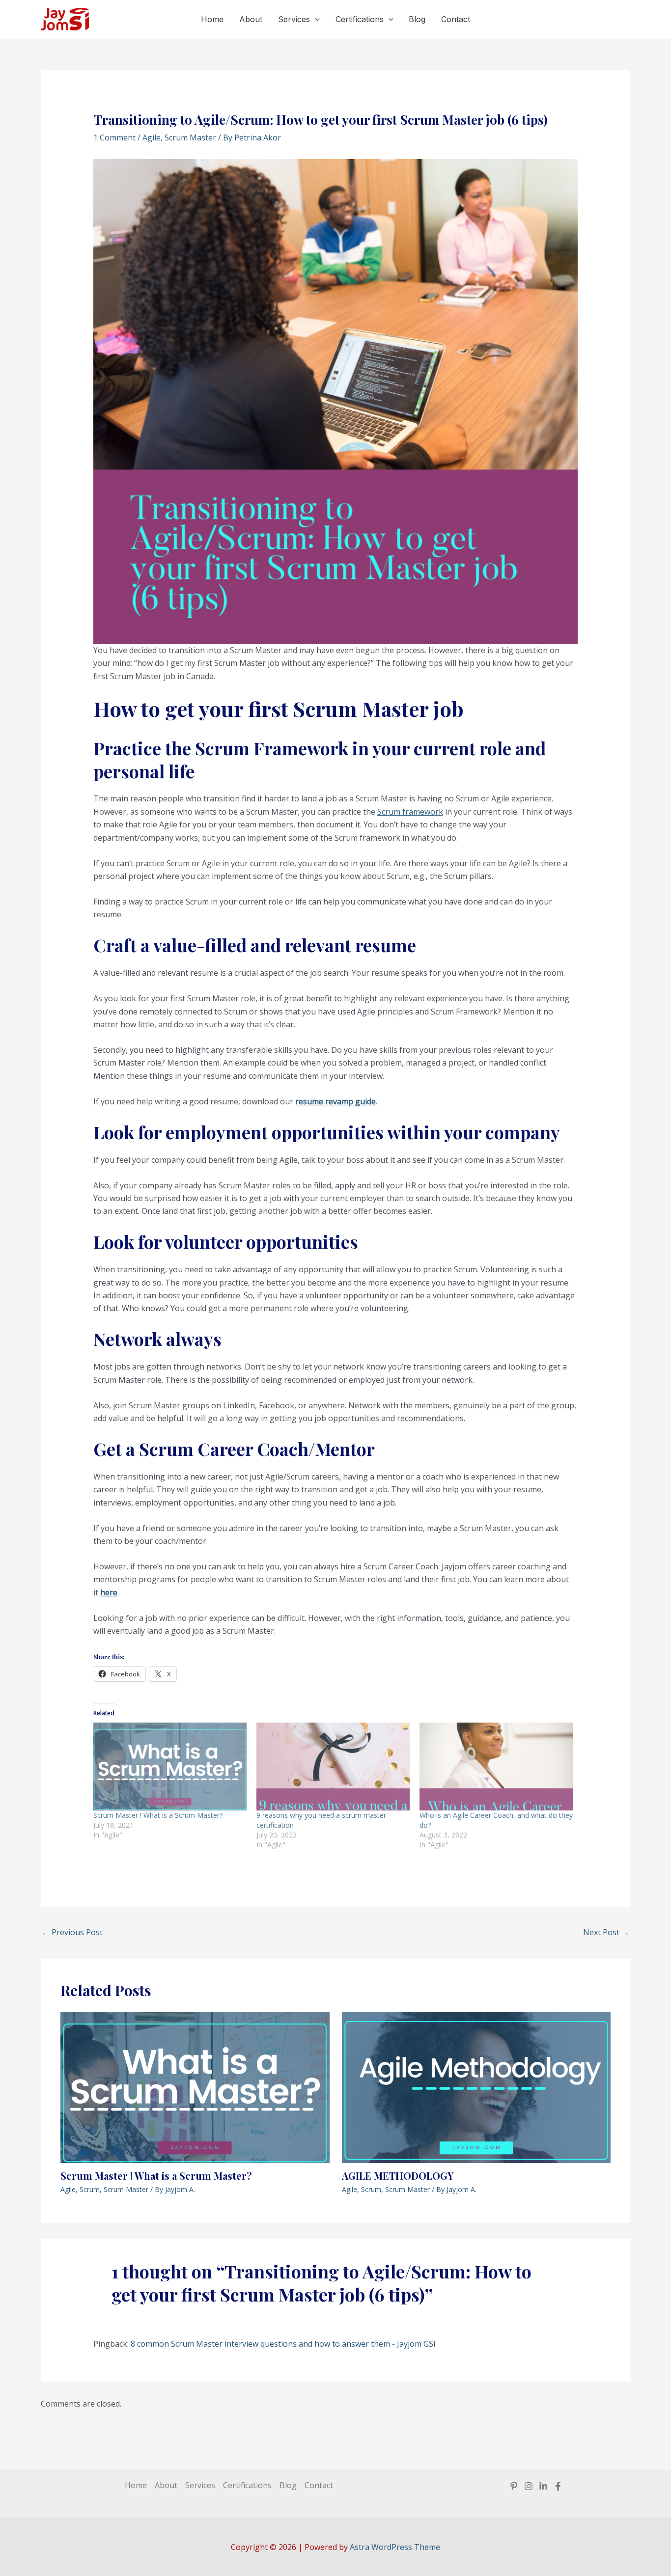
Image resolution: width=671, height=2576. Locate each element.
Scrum (90, 2189)
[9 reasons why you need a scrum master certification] (333, 1766)
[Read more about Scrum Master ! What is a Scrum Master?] (195, 2087)
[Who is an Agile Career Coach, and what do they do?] (496, 1766)
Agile (152, 137)
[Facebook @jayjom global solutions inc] (558, 2486)
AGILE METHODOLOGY (398, 2176)
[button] (315, 19)
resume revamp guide (335, 1101)
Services (294, 19)
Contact (456, 19)
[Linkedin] (543, 2486)
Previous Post (72, 1932)
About (251, 19)
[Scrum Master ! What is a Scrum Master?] (170, 1766)
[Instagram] (529, 2486)
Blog (417, 19)
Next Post (606, 1932)
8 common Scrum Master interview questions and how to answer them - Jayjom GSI (283, 2344)
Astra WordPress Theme (395, 2547)
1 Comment (114, 137)
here (109, 1592)
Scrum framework (410, 812)
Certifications (360, 19)
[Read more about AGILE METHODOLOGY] (476, 2087)
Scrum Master (190, 137)
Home (212, 19)
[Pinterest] (514, 2486)
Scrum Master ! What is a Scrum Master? (158, 1815)
